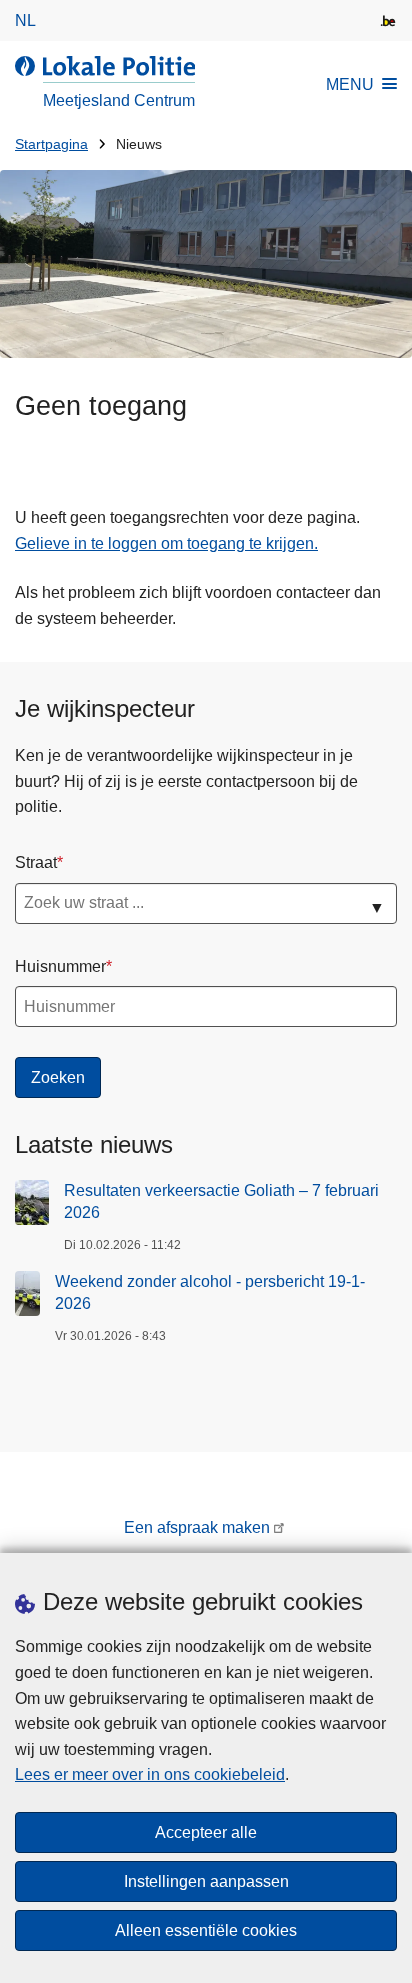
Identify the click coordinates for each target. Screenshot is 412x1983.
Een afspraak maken (197, 1527)
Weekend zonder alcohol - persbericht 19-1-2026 (210, 1292)
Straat (36, 862)
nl (25, 20)
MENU (350, 84)
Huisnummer (60, 966)
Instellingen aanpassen (206, 1881)
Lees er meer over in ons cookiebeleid (150, 1774)
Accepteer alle (206, 1832)
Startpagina (51, 144)
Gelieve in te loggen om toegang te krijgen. (166, 543)
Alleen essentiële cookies (206, 1930)
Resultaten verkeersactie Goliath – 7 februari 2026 (221, 1201)
